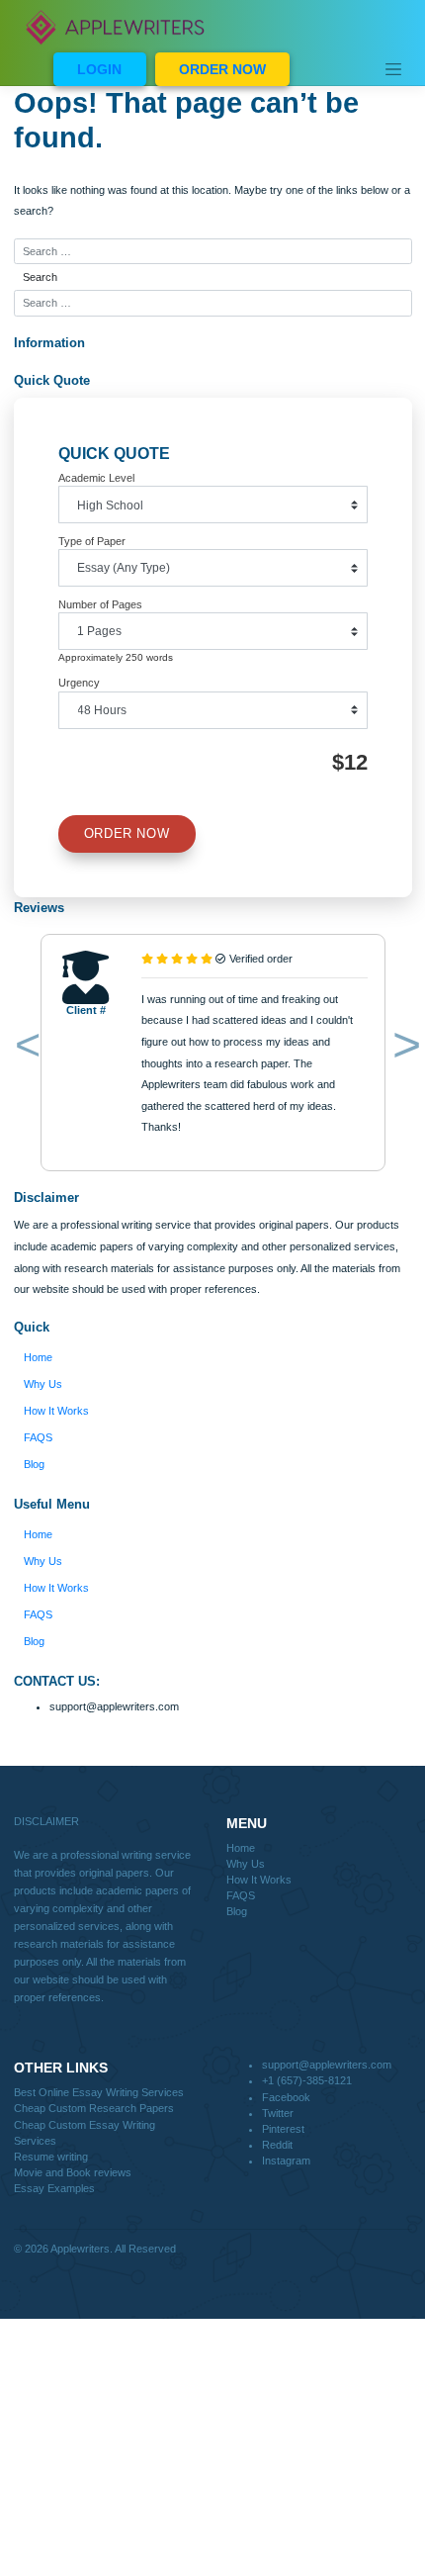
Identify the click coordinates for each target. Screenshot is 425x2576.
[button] (24, 1049)
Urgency (79, 683)
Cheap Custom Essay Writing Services (85, 2133)
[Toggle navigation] (393, 69)
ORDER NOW (222, 69)
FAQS (38, 1437)
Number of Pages (100, 604)
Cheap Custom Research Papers (94, 2108)
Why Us (43, 1384)
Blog (34, 1464)
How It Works (56, 1411)
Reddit (277, 2145)
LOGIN (99, 69)
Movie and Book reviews (73, 2172)
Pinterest (283, 2129)
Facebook (286, 2097)
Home (38, 1357)
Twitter (278, 2113)
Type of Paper (92, 541)
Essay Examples (54, 2188)
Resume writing (51, 2157)
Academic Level (96, 478)
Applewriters (80, 2249)
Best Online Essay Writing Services (99, 2092)
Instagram (286, 2161)
